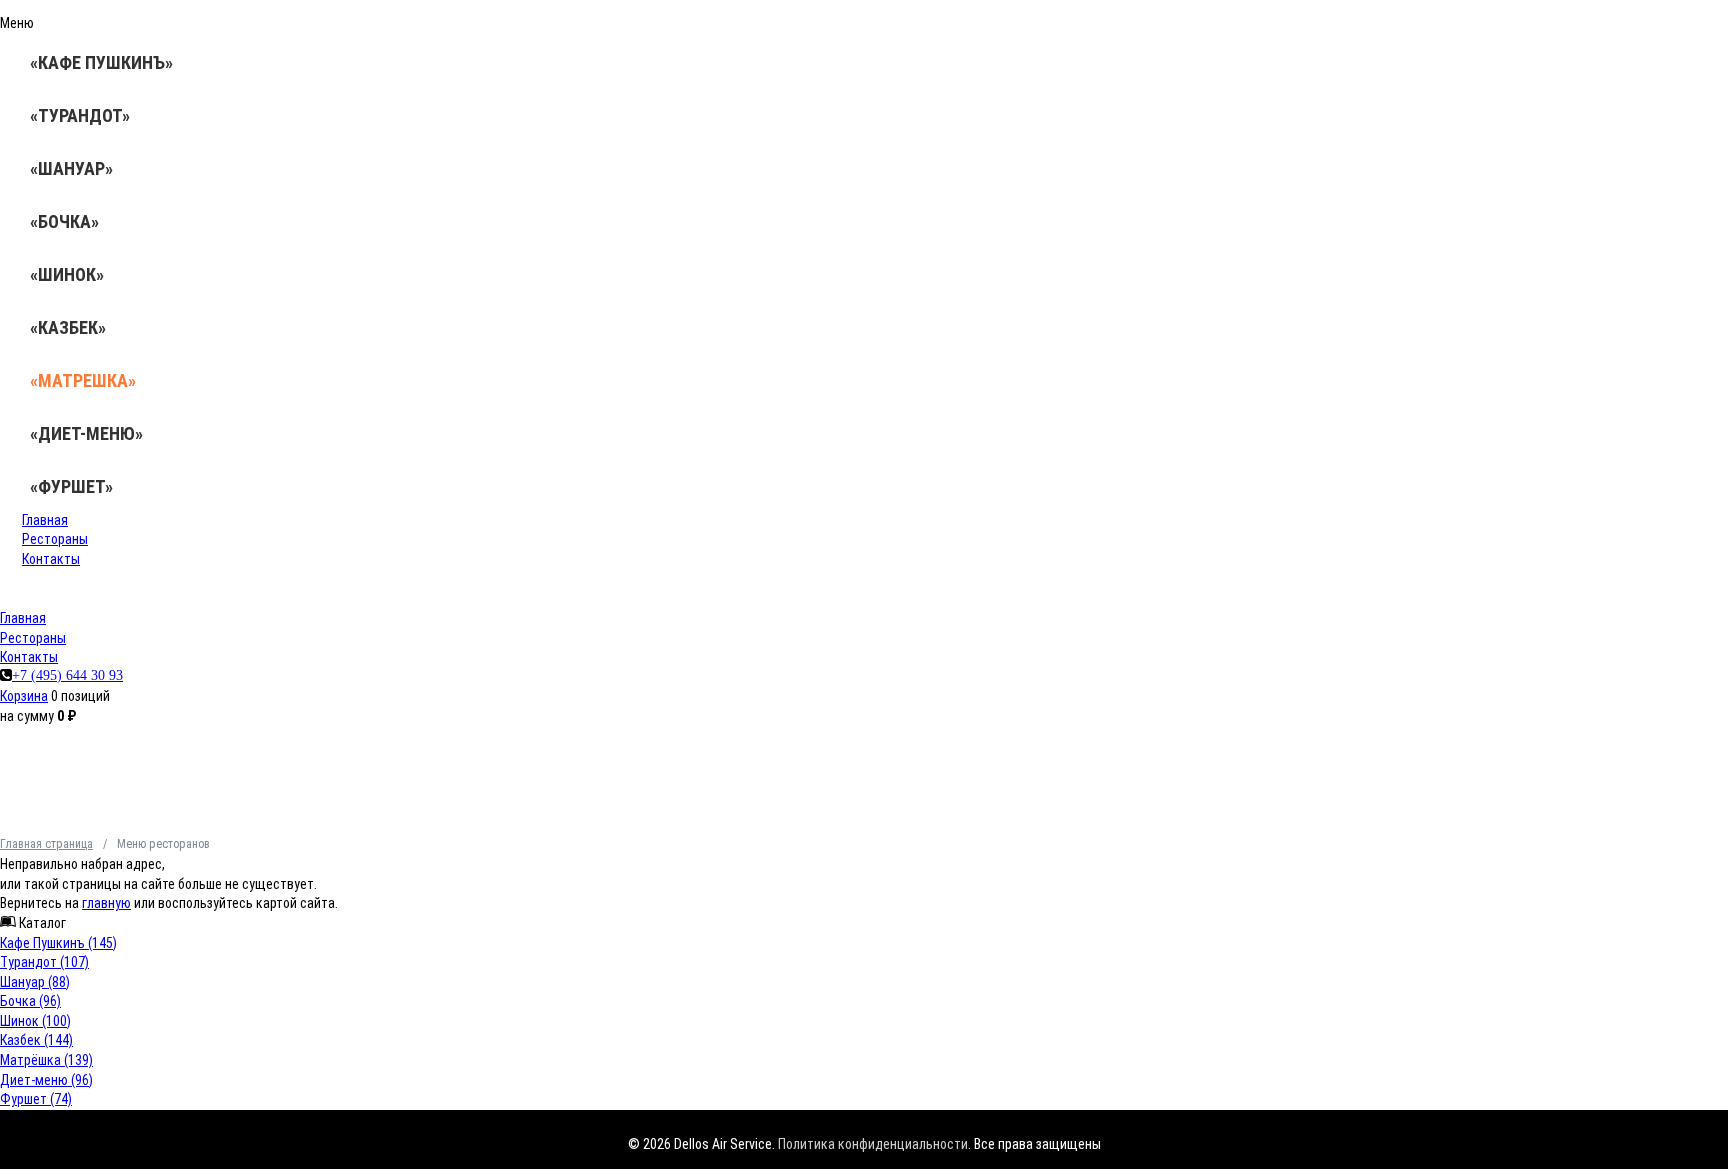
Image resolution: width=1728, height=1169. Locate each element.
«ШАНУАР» (71, 168)
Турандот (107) (44, 962)
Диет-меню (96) (46, 1080)
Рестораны (55, 539)
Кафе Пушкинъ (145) (58, 943)
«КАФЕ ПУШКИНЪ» (101, 62)
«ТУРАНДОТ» (80, 115)
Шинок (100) (35, 1021)
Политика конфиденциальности (873, 1144)
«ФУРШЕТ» (71, 486)
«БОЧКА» (64, 221)
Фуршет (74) (36, 1099)
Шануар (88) (35, 982)
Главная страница (46, 844)
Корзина (24, 696)
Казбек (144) (36, 1040)
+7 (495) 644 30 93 (67, 675)
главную (106, 903)
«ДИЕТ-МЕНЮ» (86, 433)
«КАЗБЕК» (68, 327)
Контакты (51, 559)
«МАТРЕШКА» (83, 380)
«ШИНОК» (67, 274)
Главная (45, 520)
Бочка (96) (30, 1001)
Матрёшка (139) (46, 1060)
